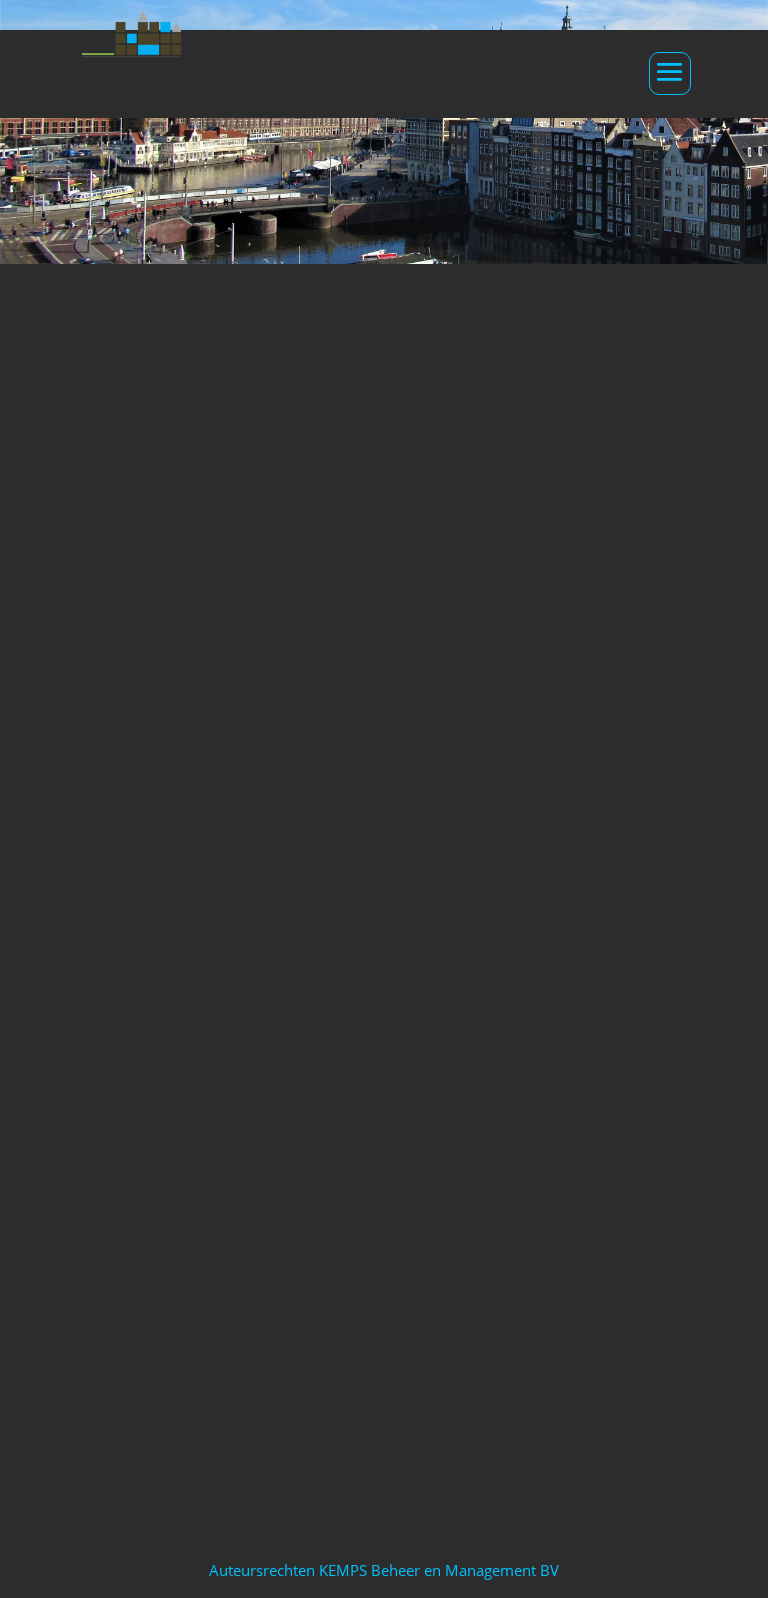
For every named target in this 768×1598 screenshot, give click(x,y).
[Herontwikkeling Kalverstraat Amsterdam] (384, 914)
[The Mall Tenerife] (638, 914)
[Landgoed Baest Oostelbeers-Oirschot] (130, 1172)
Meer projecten (384, 1407)
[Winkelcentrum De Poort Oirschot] (130, 914)
